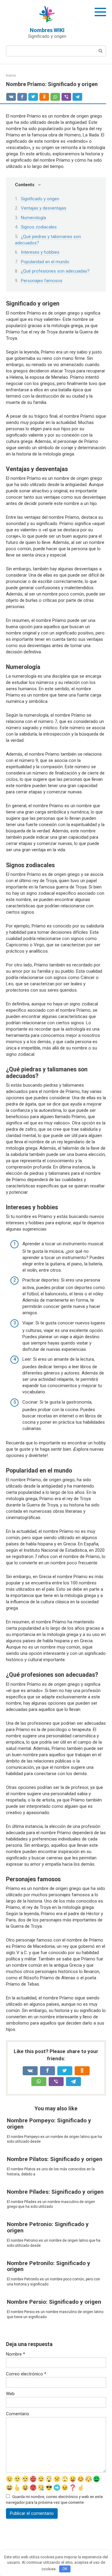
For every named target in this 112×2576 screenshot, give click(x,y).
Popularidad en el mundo (45, 262)
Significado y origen (40, 199)
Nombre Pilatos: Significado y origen (55, 2159)
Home (11, 76)
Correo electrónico (26, 2374)
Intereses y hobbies (40, 252)
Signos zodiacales (39, 227)
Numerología (33, 218)
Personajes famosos (42, 281)
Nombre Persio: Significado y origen (54, 2302)
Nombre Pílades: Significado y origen (55, 2192)
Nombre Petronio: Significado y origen (48, 2227)
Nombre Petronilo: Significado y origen (49, 2266)
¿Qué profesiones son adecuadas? (55, 271)
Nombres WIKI (47, 30)
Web (10, 2394)
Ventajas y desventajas (44, 208)
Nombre (16, 2354)
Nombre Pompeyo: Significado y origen (49, 2124)
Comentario (18, 2414)
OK (65, 2569)
